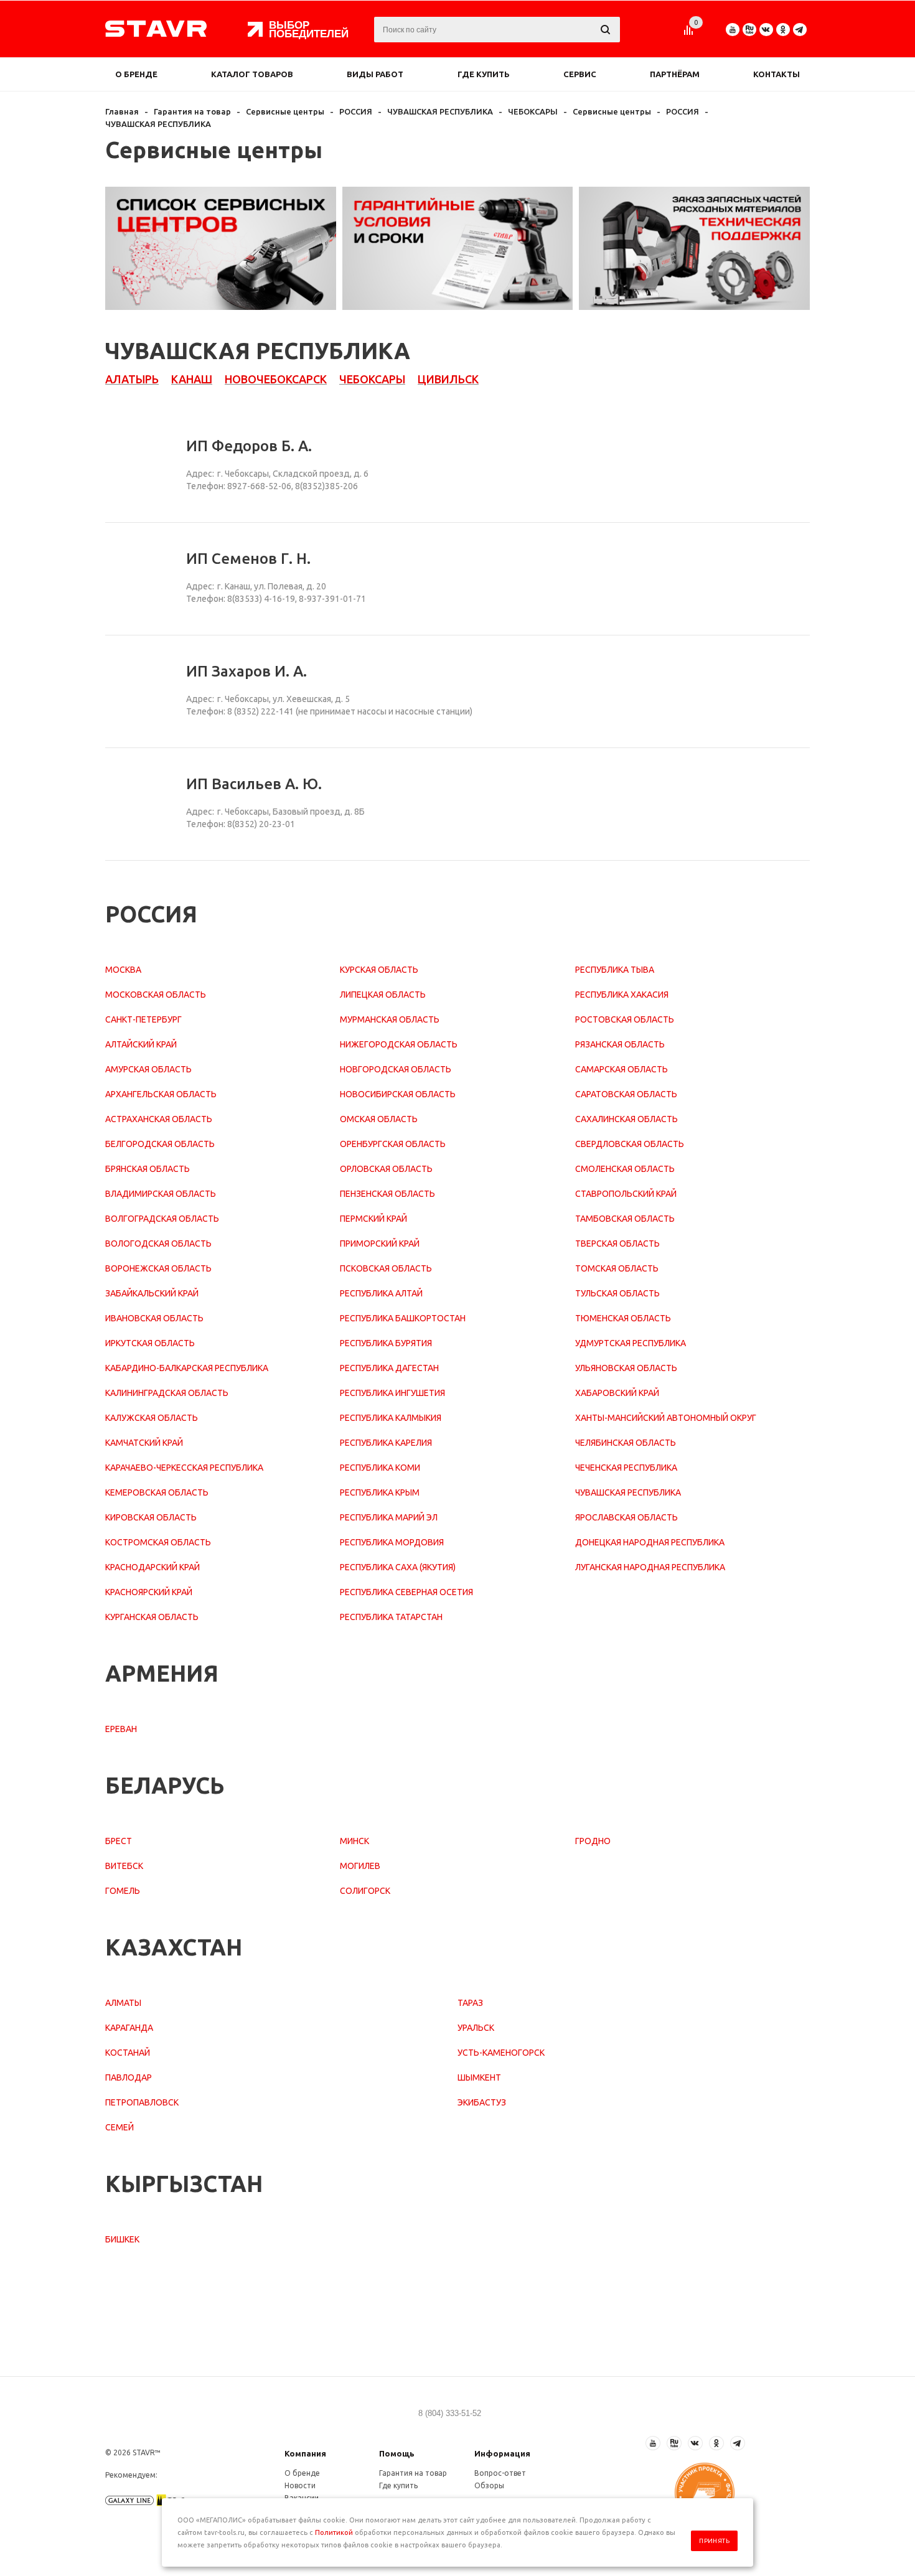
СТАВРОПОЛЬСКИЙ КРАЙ (626, 1194)
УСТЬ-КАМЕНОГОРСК (501, 2053)
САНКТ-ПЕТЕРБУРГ (143, 1019)
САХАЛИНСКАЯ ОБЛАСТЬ (626, 1119)
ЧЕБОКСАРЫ (372, 379)
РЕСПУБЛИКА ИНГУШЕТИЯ (392, 1393)
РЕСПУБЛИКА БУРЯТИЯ (386, 1343)
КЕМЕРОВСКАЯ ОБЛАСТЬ (157, 1492)
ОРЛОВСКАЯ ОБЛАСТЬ (386, 1169)
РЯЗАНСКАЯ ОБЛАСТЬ (620, 1044)
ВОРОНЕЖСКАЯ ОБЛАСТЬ (158, 1268)
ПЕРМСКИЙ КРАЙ (373, 1219)
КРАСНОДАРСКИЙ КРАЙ (152, 1567)
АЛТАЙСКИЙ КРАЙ (141, 1044)
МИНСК (354, 1841)
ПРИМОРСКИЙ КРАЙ (380, 1244)
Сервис (580, 74)
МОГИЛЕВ (360, 1866)
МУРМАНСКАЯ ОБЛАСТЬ (390, 1019)
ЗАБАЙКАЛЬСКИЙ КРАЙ (152, 1293)
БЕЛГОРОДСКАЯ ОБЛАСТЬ (160, 1144)
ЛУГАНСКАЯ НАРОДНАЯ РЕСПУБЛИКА (650, 1567)
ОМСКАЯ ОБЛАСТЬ (379, 1119)
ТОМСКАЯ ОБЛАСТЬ (617, 1268)
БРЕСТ (119, 1841)
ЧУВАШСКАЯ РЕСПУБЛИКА (628, 1492)
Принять (714, 2541)
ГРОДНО (593, 1841)
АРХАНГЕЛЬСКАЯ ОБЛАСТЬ (161, 1094)
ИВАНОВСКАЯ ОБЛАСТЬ (154, 1318)
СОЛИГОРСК (365, 1891)
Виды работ (375, 74)
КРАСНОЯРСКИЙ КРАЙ (149, 1592)
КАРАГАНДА (129, 2028)
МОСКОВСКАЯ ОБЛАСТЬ (156, 995)
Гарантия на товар (413, 2473)
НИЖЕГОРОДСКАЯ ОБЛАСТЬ (399, 1044)
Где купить (484, 74)
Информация (502, 2453)
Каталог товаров (252, 74)
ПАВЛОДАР (129, 2077)
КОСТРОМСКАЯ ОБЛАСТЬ (158, 1542)
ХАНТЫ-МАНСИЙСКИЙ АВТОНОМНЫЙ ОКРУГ (666, 1418)
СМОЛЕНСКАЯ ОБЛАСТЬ (625, 1169)
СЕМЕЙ (120, 2127)
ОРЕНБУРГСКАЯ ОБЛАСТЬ (393, 1144)
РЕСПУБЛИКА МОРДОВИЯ (392, 1542)
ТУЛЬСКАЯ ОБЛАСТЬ (617, 1293)
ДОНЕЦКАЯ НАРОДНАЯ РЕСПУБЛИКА (650, 1542)
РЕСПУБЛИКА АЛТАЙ (381, 1293)
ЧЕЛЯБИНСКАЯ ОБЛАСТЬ (626, 1443)
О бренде (136, 74)
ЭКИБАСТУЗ (482, 2102)
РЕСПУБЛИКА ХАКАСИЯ (622, 995)
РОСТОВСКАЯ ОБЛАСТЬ (625, 1019)
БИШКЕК (122, 2239)
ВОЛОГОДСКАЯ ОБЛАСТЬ (158, 1244)
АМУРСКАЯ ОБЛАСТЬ (148, 1069)
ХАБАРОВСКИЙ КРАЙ (617, 1393)
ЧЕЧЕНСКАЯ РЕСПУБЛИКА (626, 1468)
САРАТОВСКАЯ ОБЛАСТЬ (626, 1094)
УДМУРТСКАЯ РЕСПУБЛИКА (631, 1343)
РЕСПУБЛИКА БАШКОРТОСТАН (403, 1318)
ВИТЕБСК (124, 1866)
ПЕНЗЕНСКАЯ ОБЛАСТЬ (387, 1194)
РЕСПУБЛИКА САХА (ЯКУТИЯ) (398, 1567)
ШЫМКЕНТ (479, 2077)
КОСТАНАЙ (128, 2053)
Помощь (397, 2453)
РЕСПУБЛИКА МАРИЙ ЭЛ (389, 1517)
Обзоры (489, 2485)
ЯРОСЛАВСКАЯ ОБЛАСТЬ (626, 1517)
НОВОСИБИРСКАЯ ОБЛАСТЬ (398, 1094)
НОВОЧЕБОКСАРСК (276, 379)
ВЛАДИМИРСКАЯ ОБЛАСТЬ (161, 1194)
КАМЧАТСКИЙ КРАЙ (144, 1443)
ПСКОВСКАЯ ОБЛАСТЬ (386, 1268)
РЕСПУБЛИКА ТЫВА (615, 970)
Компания (305, 2453)
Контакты (777, 74)
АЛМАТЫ (123, 2003)
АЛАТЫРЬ (132, 379)
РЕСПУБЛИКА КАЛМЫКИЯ (391, 1418)
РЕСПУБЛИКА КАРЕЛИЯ (386, 1443)
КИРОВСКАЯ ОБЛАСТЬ (151, 1517)
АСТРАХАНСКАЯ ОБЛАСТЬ (159, 1119)
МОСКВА (123, 970)
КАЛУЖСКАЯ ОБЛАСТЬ (152, 1418)
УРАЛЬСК (476, 2028)
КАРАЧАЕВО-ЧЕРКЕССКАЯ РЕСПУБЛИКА (184, 1468)
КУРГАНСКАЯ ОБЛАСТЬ (152, 1617)
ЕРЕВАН (121, 1729)
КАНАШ (192, 379)
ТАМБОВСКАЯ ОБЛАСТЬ (625, 1219)
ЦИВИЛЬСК (448, 379)
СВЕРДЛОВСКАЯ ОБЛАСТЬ (630, 1144)
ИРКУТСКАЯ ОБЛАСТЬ (150, 1343)
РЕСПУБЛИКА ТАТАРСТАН (391, 1617)
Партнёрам (675, 74)
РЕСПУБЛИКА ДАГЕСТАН (389, 1368)
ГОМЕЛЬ (123, 1891)
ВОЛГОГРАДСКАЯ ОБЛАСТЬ (162, 1219)
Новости (300, 2485)
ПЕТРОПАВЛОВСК (142, 2102)
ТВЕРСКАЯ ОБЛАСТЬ (617, 1244)
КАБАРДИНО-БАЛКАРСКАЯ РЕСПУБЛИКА (187, 1368)
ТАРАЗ (470, 2003)
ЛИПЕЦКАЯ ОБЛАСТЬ (383, 995)
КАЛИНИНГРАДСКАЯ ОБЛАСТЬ (167, 1393)
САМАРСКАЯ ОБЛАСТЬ (622, 1069)
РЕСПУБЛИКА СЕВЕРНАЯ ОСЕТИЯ (406, 1592)
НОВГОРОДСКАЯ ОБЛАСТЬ (396, 1069)
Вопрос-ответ (500, 2473)
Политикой (334, 2532)
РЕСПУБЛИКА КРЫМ (380, 1492)
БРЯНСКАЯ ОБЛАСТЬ (148, 1169)
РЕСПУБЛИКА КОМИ (380, 1468)
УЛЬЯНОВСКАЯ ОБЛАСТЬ (626, 1368)
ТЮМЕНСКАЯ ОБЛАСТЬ (623, 1318)
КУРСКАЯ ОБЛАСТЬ (379, 970)
